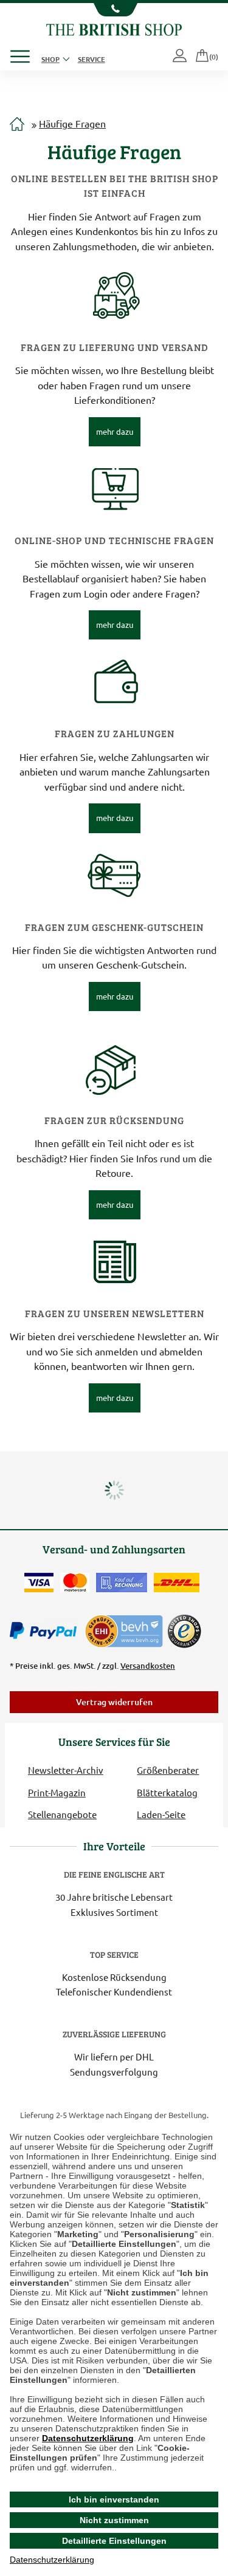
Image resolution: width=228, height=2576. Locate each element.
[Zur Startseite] (17, 124)
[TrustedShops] (184, 1631)
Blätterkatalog (167, 1792)
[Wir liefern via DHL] (177, 1583)
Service (92, 59)
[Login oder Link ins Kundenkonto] (181, 56)
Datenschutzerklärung (88, 2438)
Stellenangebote (62, 1814)
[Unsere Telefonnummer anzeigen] (114, 10)
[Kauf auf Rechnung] (122, 1583)
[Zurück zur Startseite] (114, 28)
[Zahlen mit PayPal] (46, 1631)
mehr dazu (115, 431)
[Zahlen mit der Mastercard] (75, 1583)
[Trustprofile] (125, 1630)
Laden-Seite (161, 1814)
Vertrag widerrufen (114, 1702)
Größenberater (168, 1770)
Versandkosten (148, 1666)
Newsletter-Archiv (66, 1770)
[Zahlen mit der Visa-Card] (39, 1583)
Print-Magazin (57, 1792)
